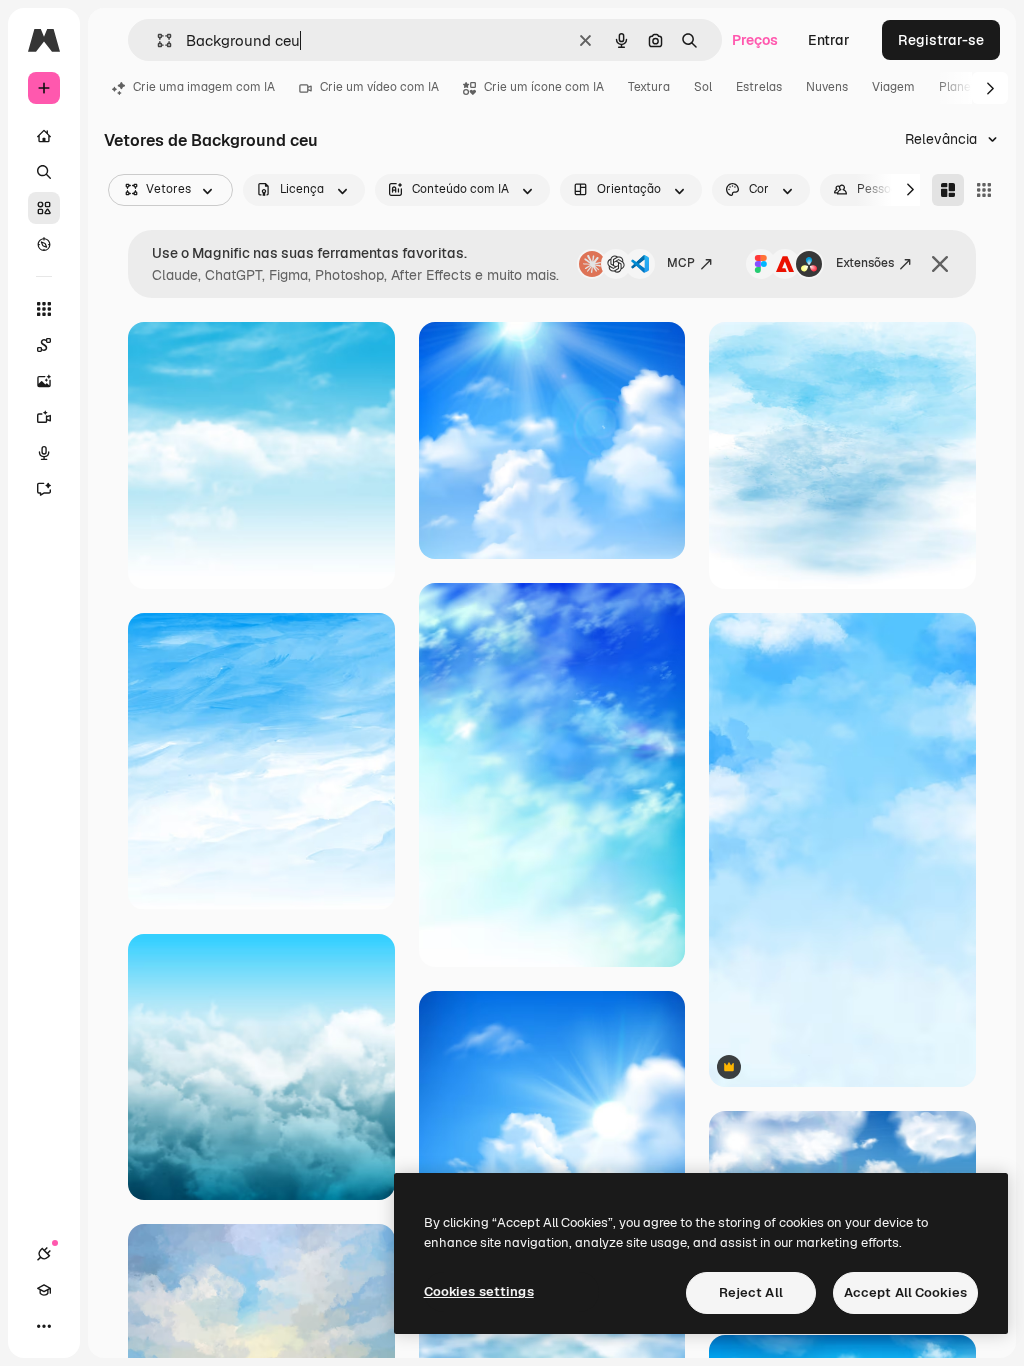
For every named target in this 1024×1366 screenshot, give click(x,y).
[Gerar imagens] (44, 381)
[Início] (44, 136)
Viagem (893, 87)
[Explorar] (44, 244)
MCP (681, 263)
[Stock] (44, 208)
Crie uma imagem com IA (204, 87)
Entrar (829, 40)
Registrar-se (941, 40)
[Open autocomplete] (156, 40)
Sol (703, 87)
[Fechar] (940, 264)
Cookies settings (479, 1291)
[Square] (984, 190)
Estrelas (759, 87)
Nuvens (827, 87)
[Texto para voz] (44, 453)
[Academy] (44, 1290)
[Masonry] (948, 190)
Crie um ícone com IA (544, 87)
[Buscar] (44, 172)
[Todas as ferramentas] (44, 309)
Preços (755, 40)
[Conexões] (44, 1254)
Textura (649, 87)
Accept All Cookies (905, 1292)
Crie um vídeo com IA (379, 87)
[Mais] (44, 1326)
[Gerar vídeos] (44, 417)
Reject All (751, 1292)
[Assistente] (44, 489)
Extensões (865, 263)
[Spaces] (44, 345)
